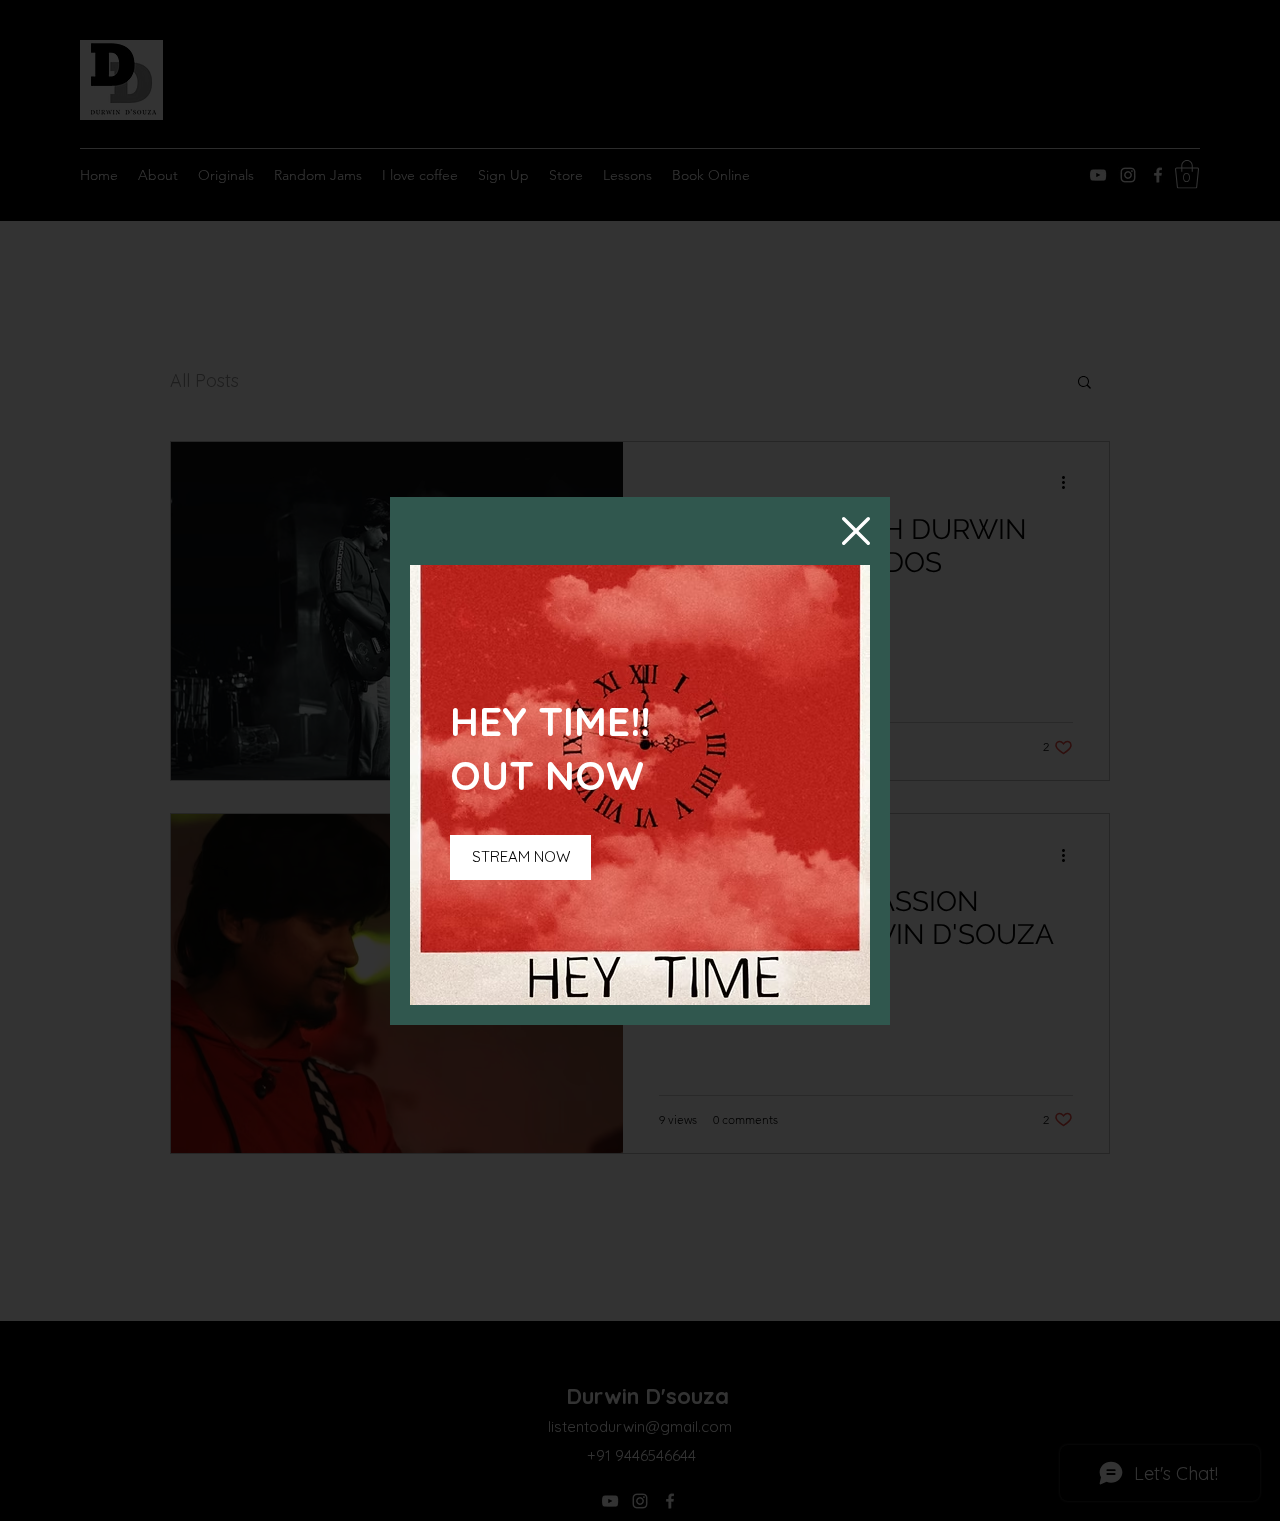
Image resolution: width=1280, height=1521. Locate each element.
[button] (856, 531)
